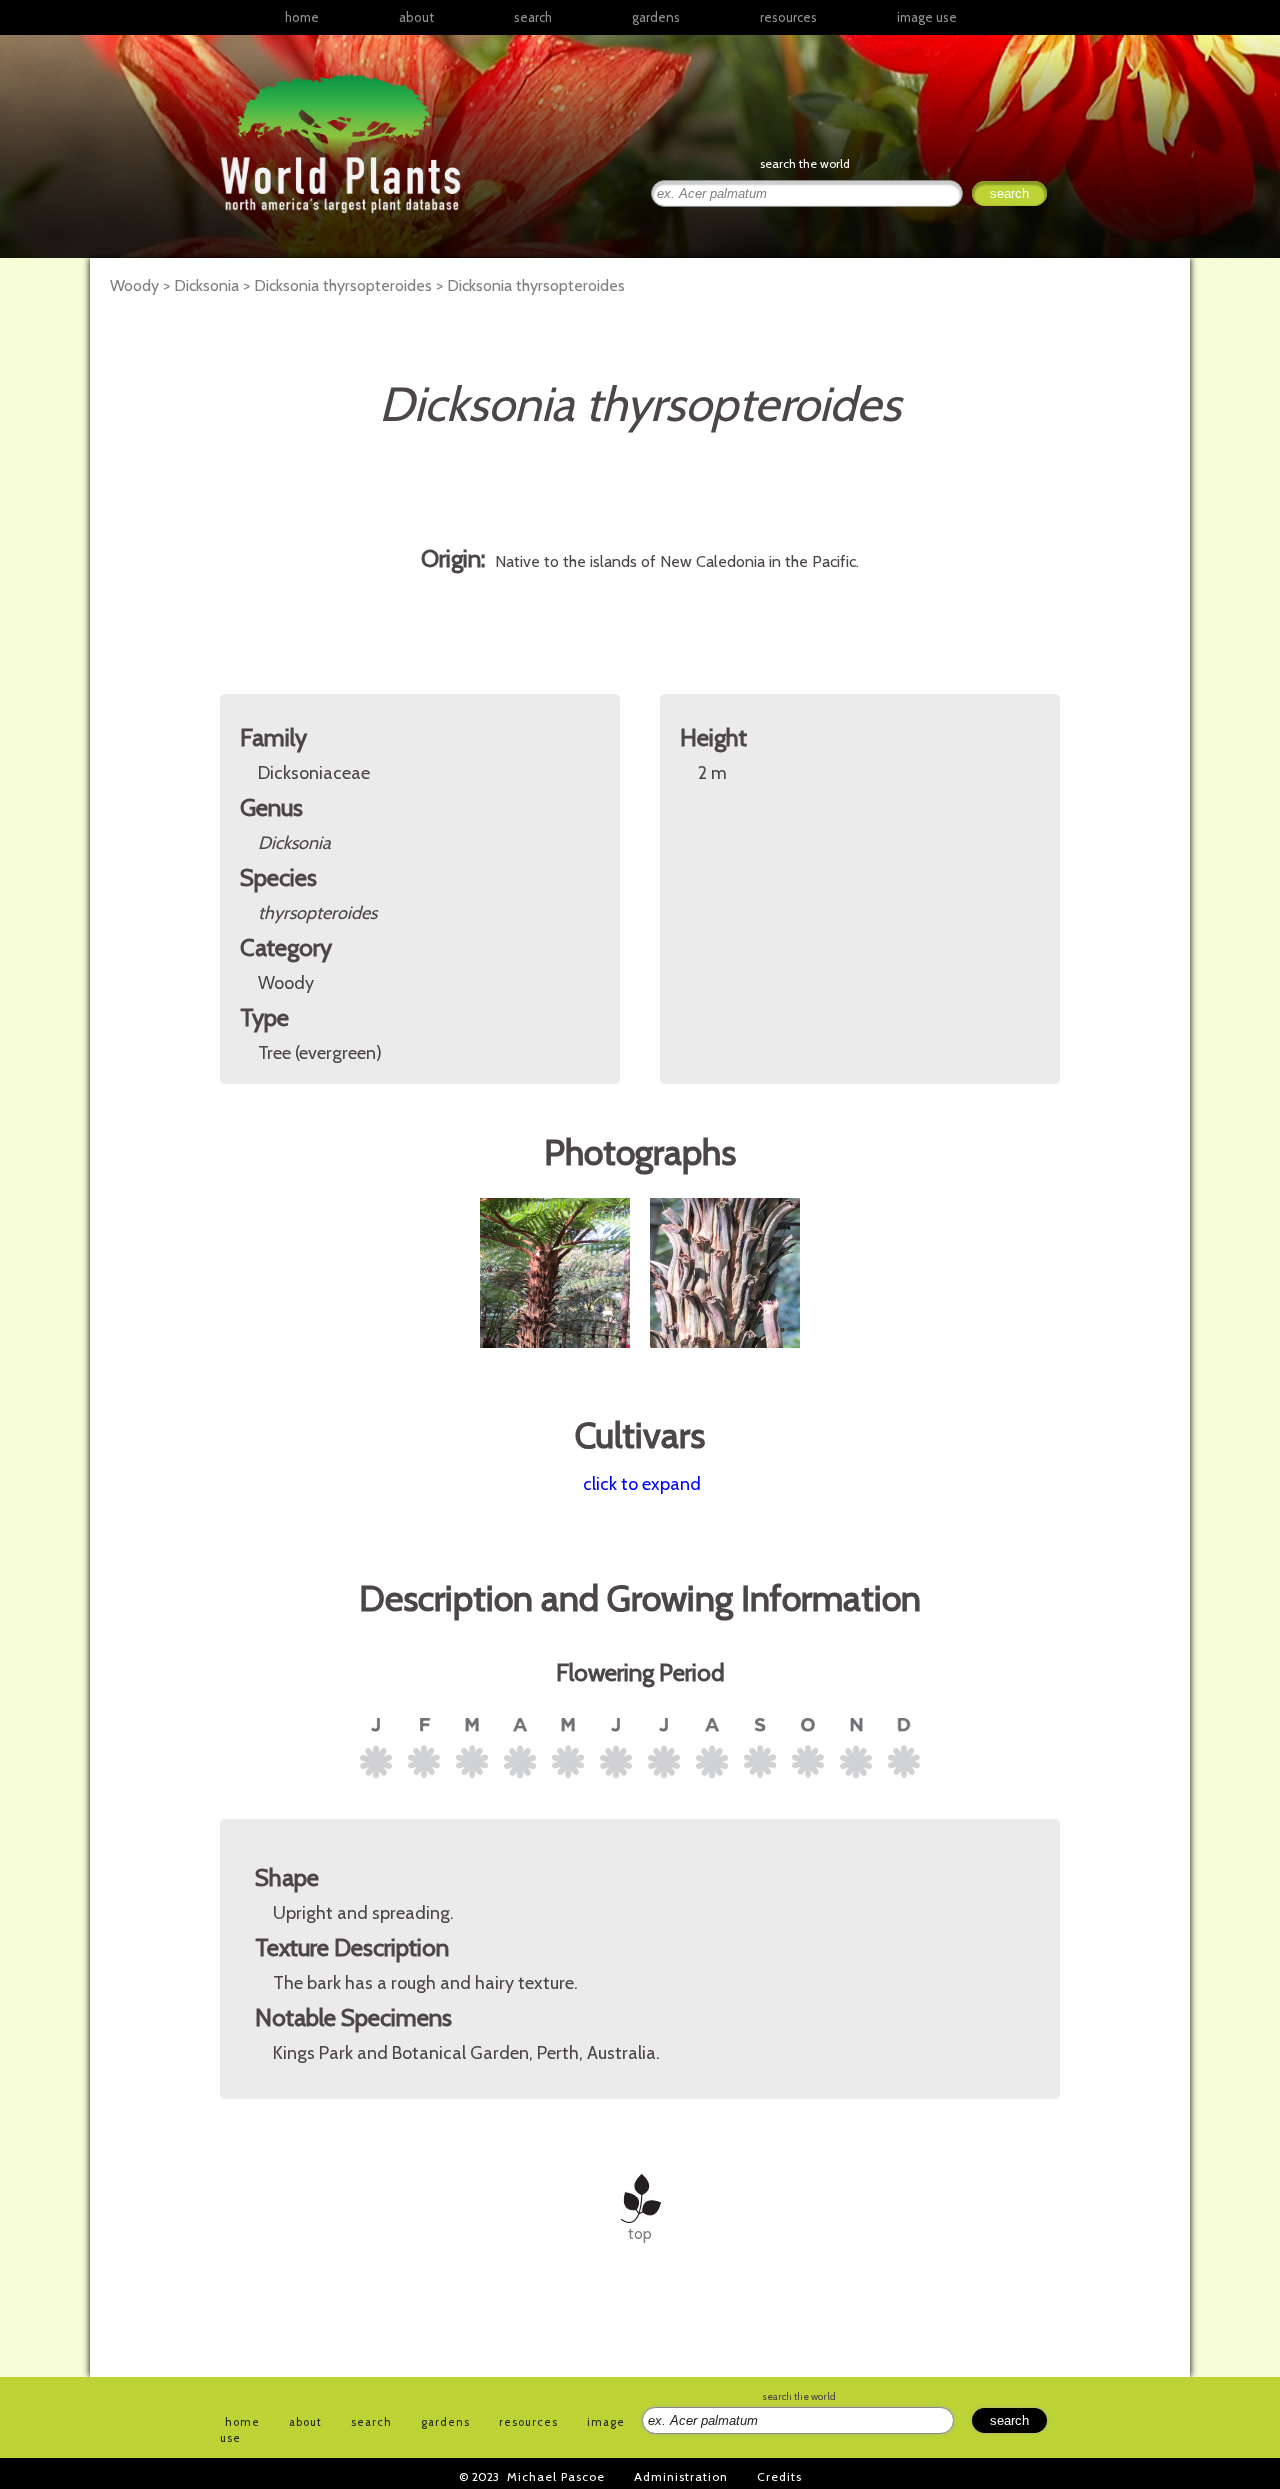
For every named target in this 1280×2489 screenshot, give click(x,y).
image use (927, 17)
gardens (656, 17)
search (533, 17)
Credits (779, 2476)
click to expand (642, 1484)
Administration (681, 2476)
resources (528, 2422)
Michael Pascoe (556, 2476)
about (416, 17)
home (302, 17)
